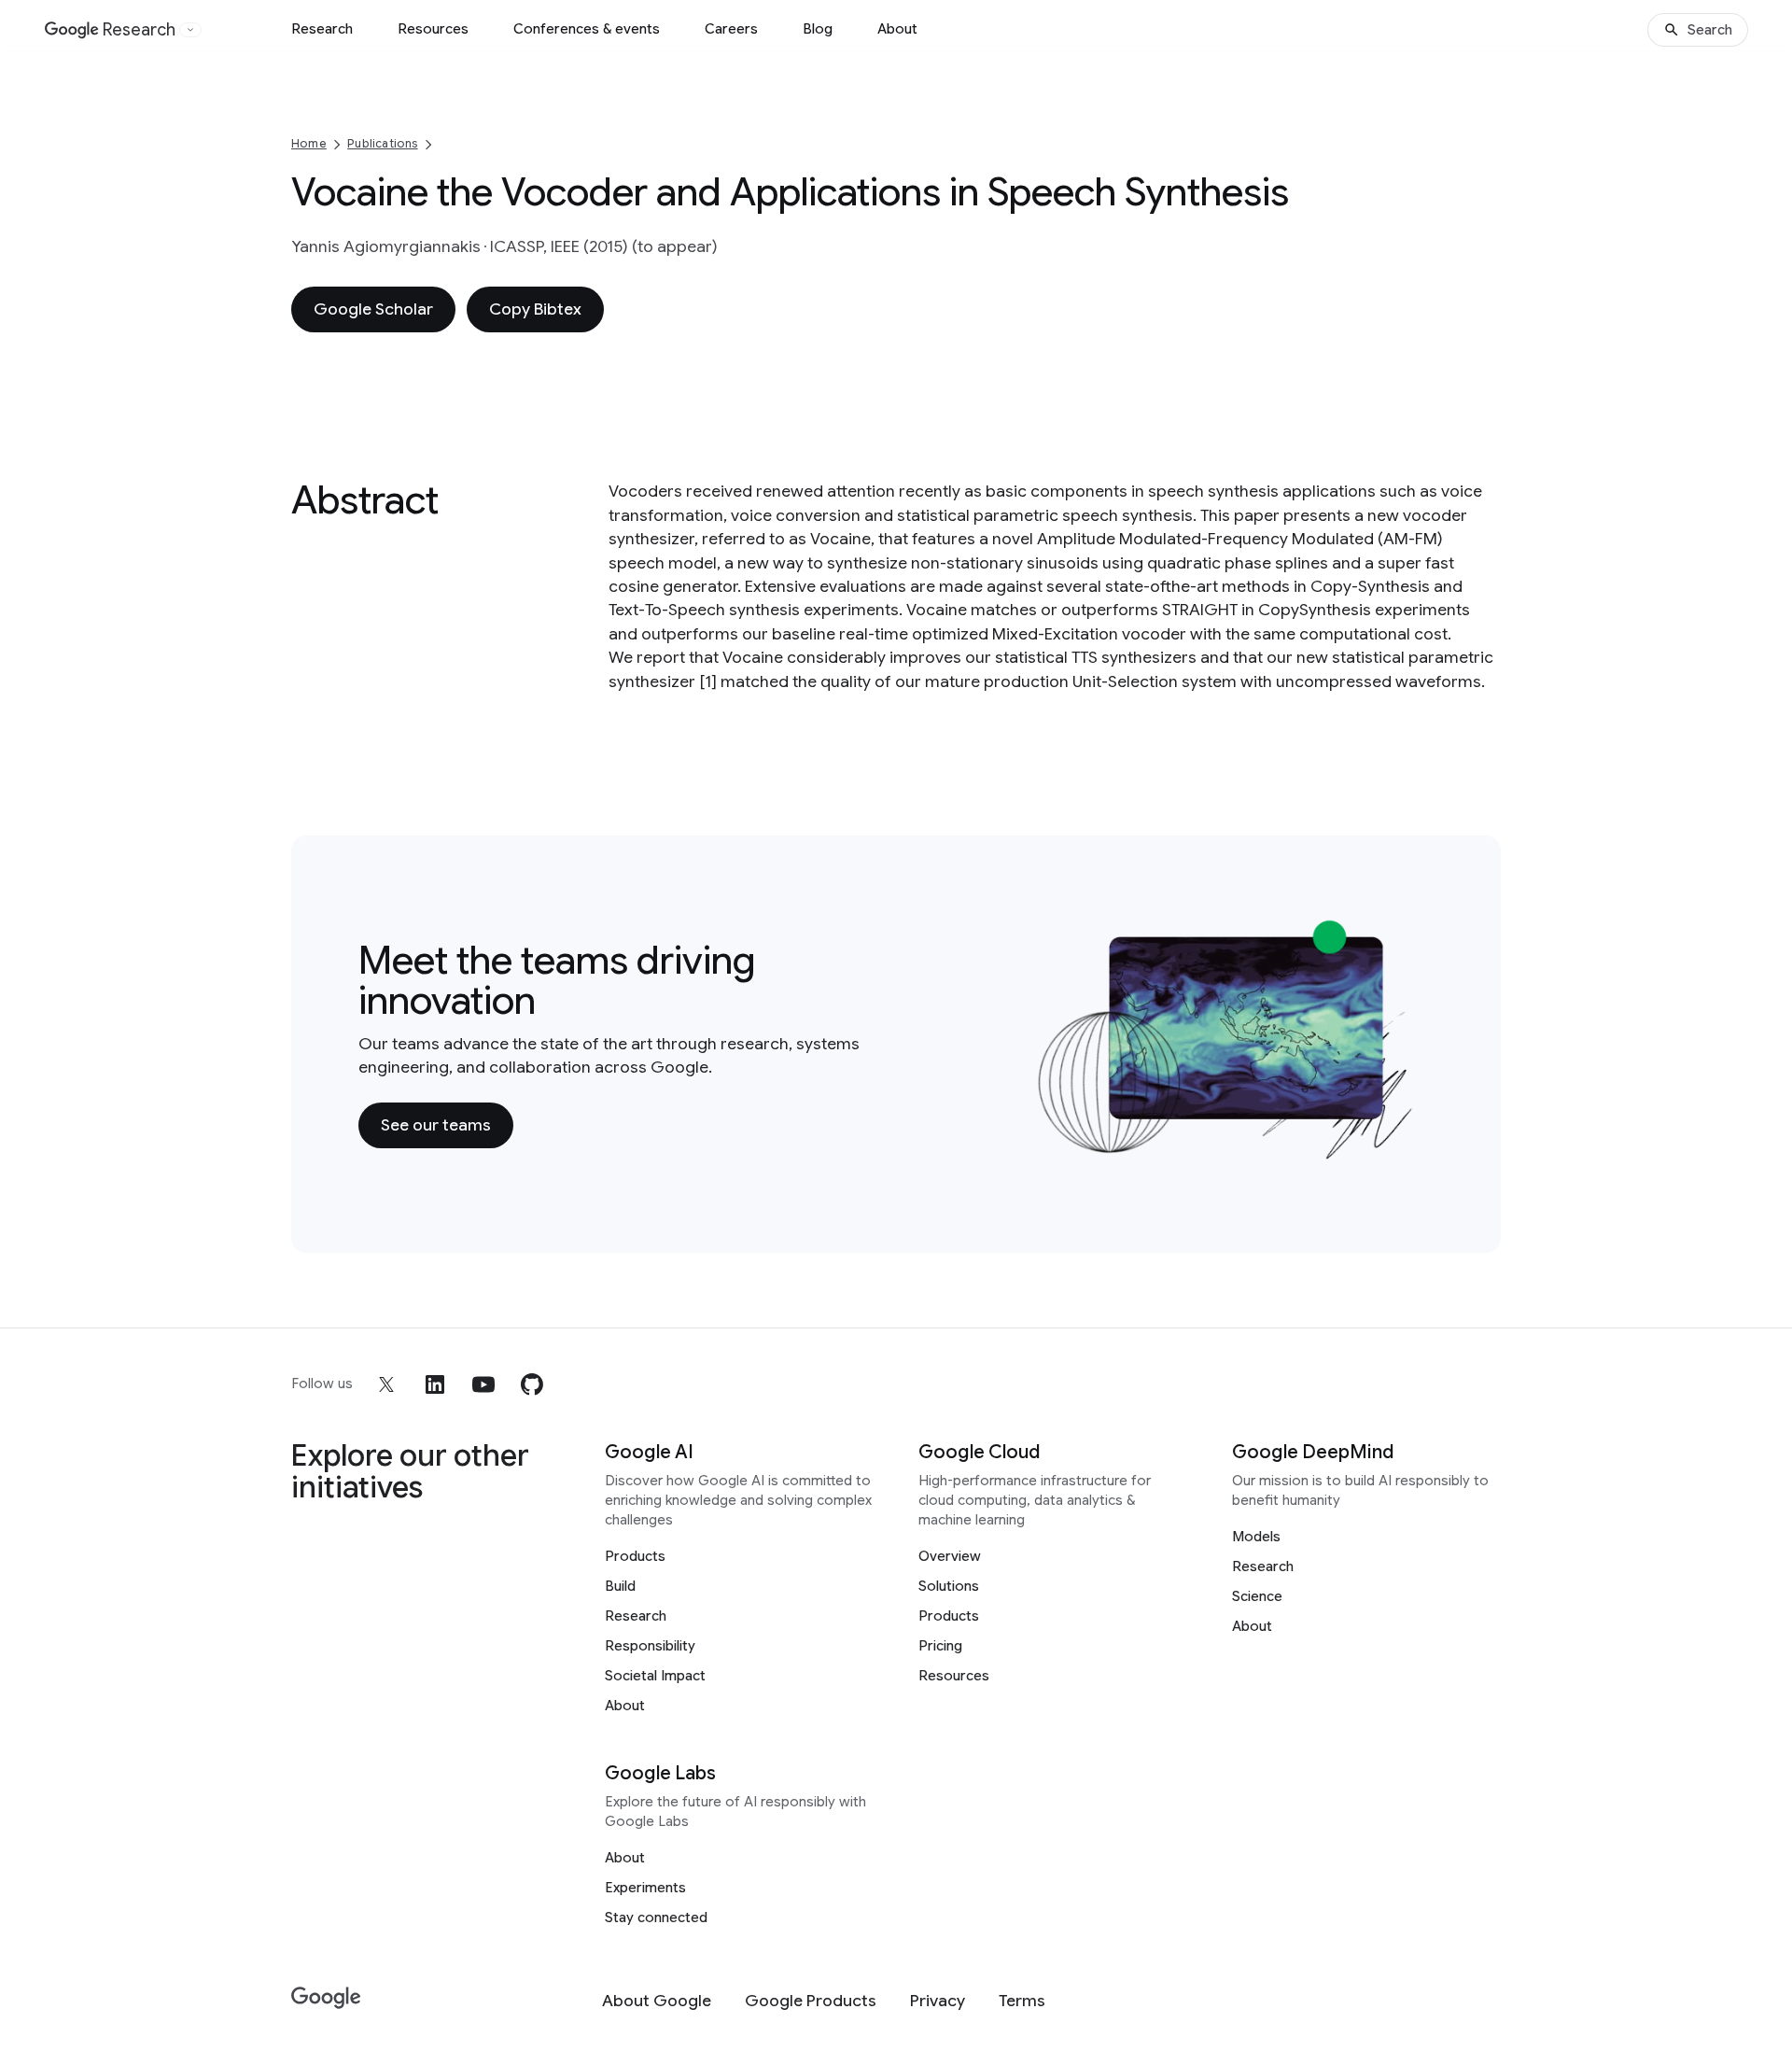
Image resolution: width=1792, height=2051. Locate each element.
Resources (433, 29)
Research (322, 29)
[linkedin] (435, 1384)
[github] (532, 1384)
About (897, 29)
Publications (382, 143)
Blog (818, 29)
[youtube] (483, 1384)
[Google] (326, 1998)
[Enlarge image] (1406, 1150)
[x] (386, 1384)
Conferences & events (587, 29)
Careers (731, 29)
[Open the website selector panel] (190, 30)
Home (309, 143)
